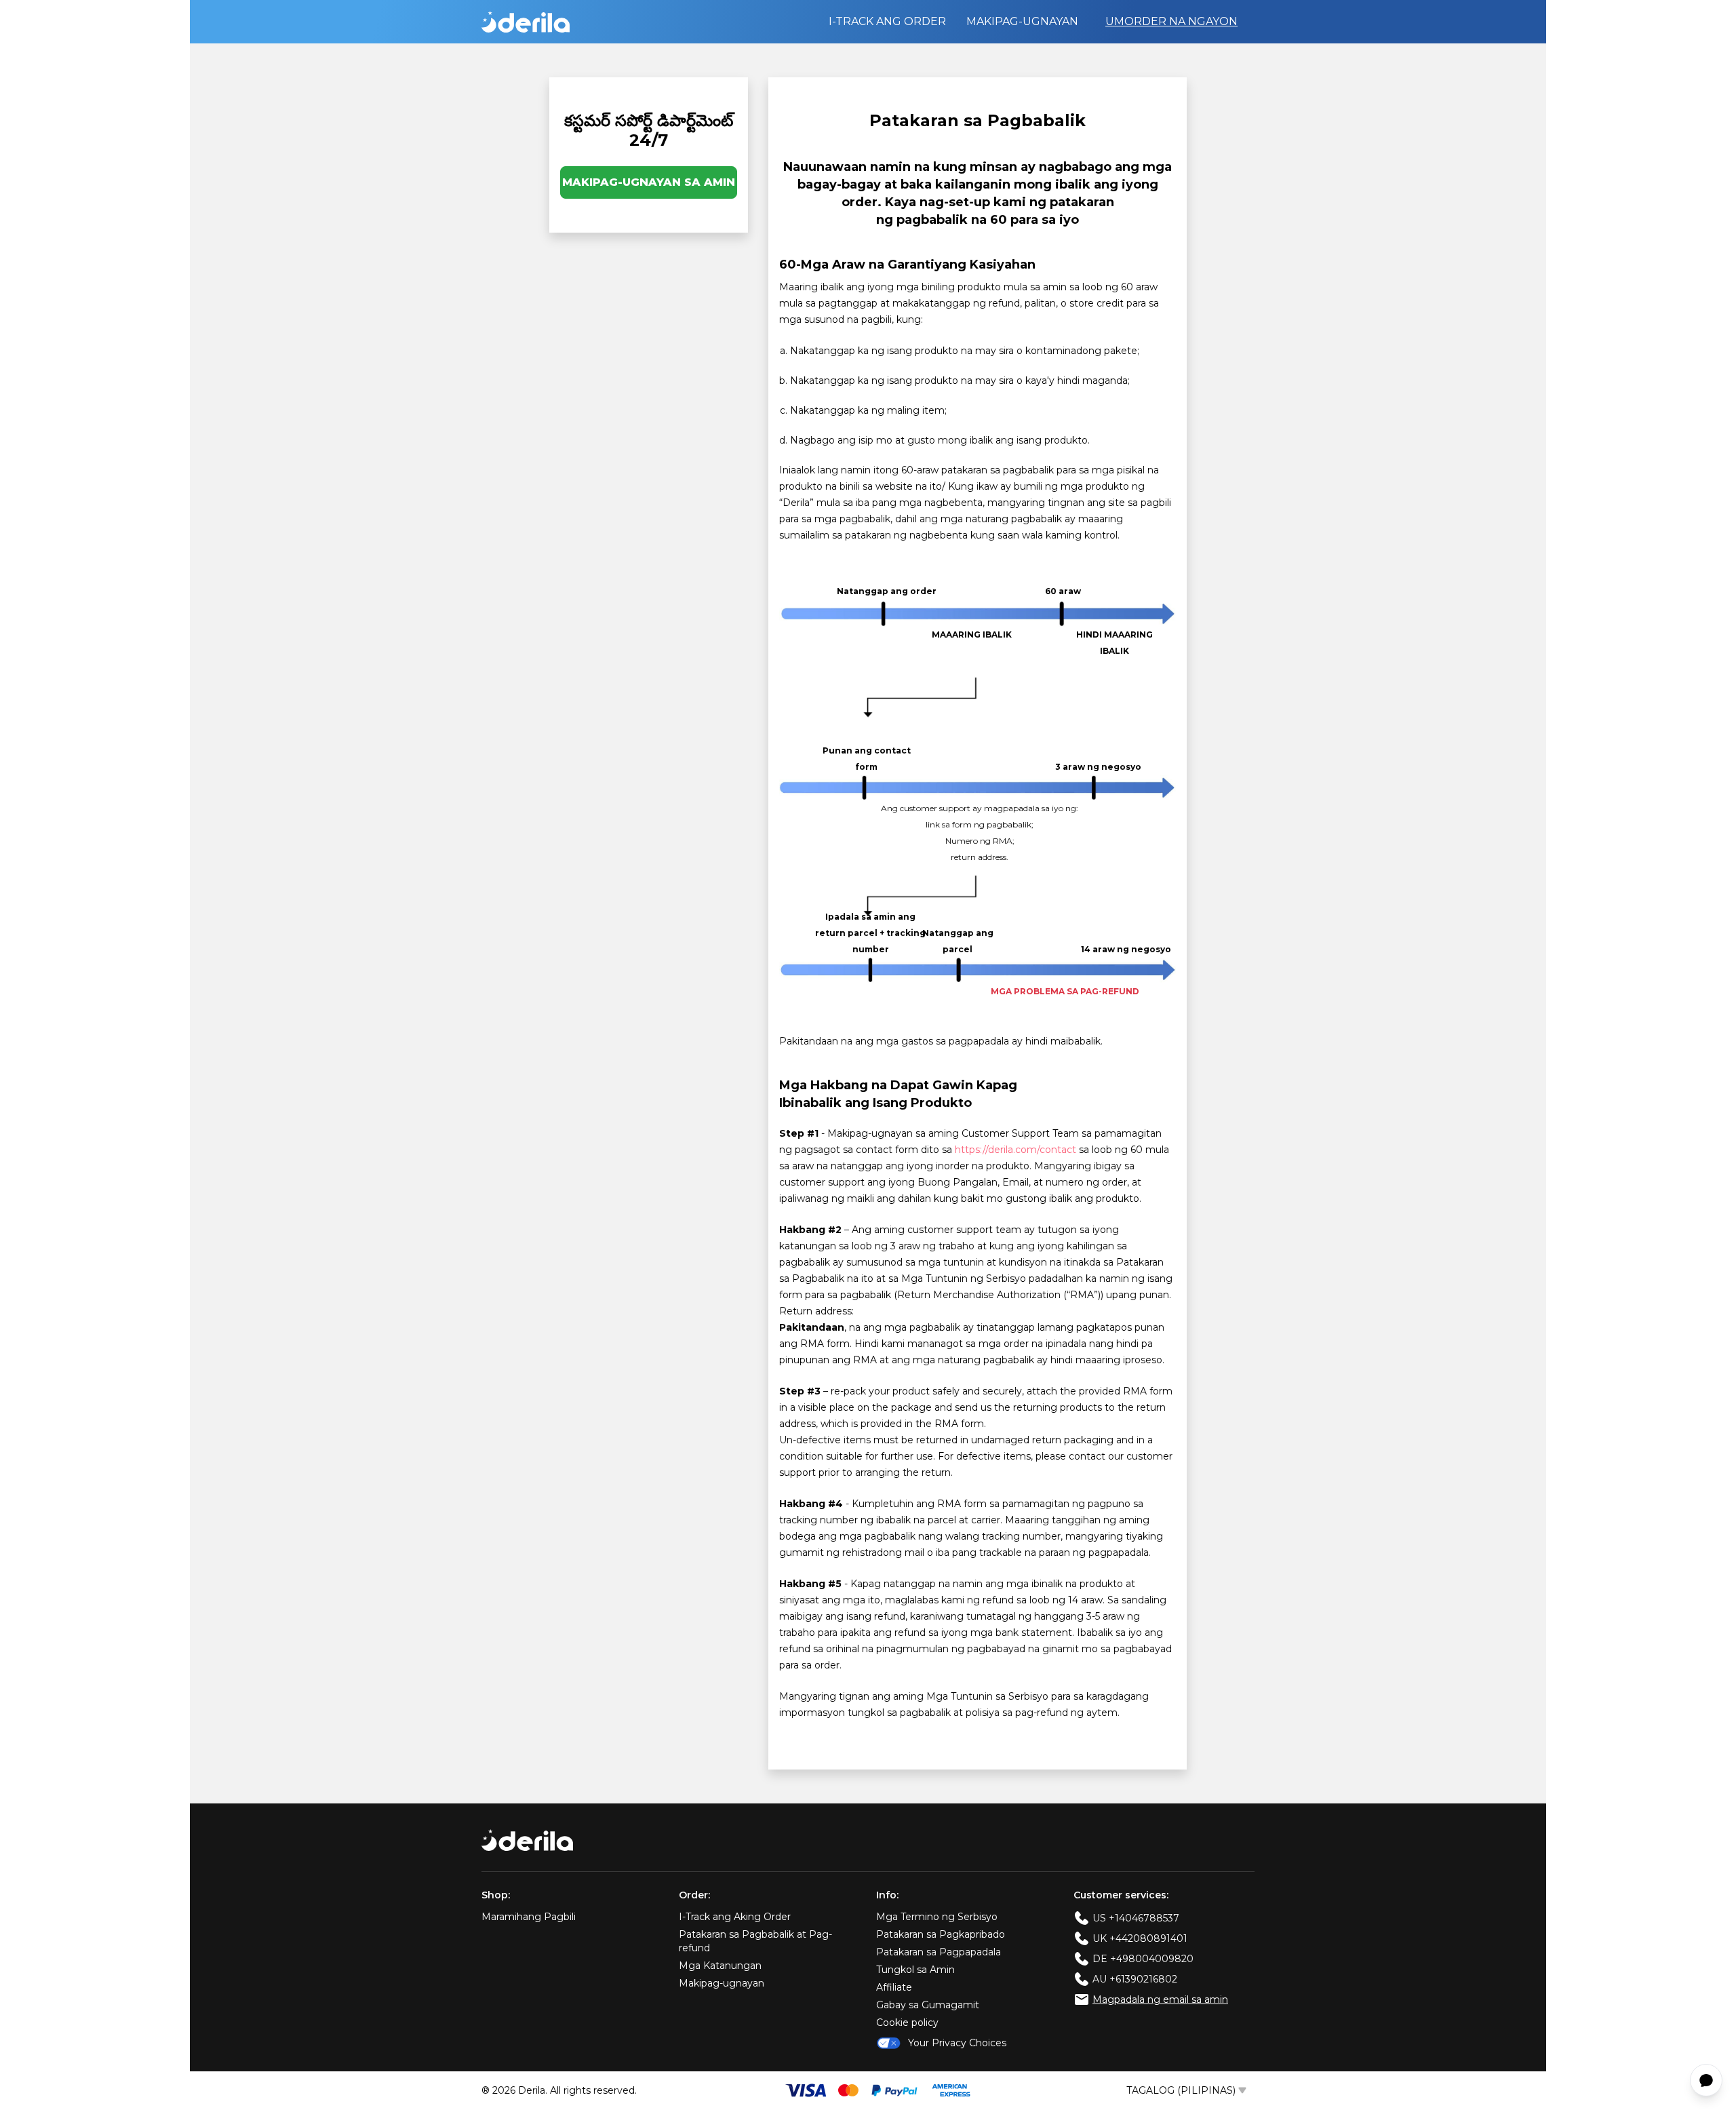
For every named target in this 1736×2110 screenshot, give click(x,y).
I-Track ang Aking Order (735, 1917)
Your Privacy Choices (957, 2043)
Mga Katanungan (720, 1966)
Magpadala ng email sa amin (1160, 1999)
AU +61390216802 (1135, 1979)
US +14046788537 (1136, 1918)
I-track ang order (887, 21)
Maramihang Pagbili (529, 1917)
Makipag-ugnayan (1022, 21)
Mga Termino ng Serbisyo (937, 1917)
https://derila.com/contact (1015, 1150)
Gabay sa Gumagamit (928, 2005)
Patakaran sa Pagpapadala (939, 1952)
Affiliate (894, 1987)
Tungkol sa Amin (915, 1970)
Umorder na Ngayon (1171, 21)
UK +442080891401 (1140, 1938)
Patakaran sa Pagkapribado (941, 1934)
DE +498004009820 (1143, 1959)
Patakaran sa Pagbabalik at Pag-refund (755, 1941)
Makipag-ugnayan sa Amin (649, 182)
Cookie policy (907, 2023)
